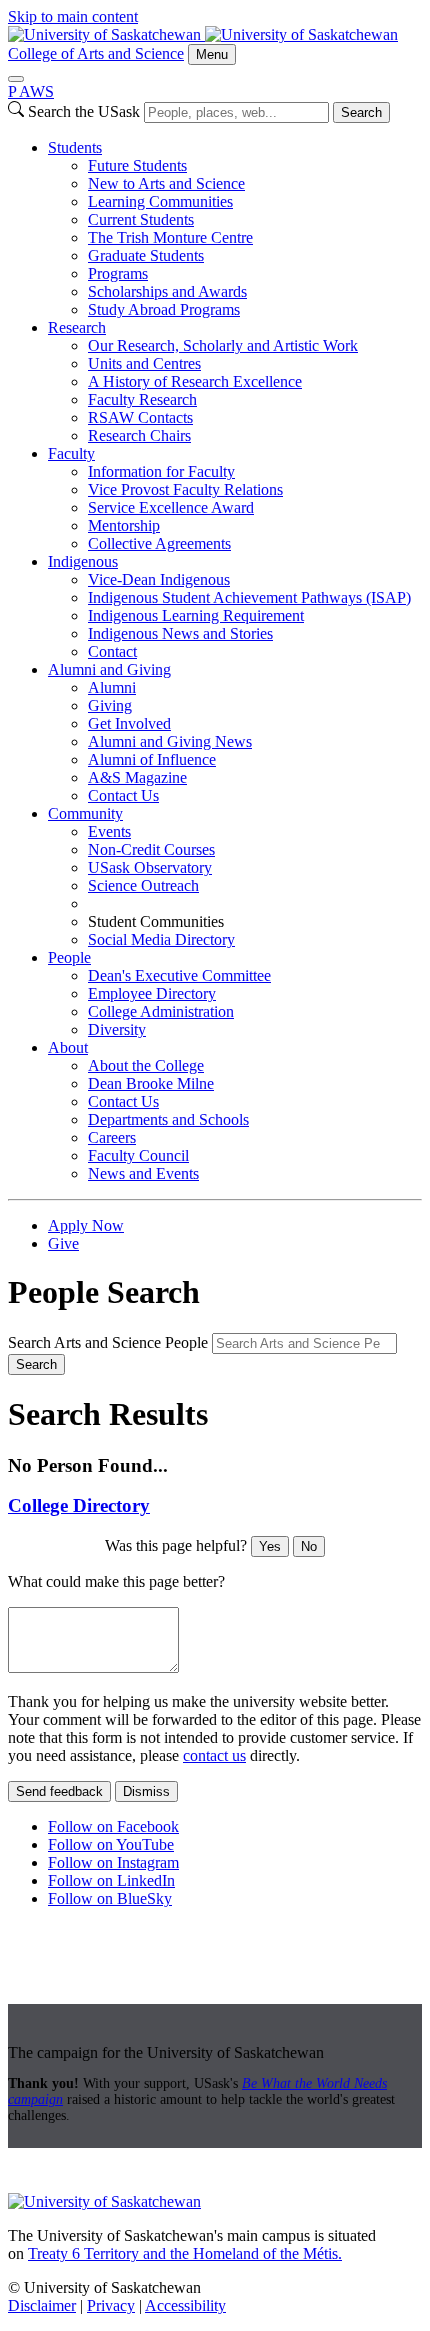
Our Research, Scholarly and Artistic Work (223, 345)
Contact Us (123, 795)
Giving (110, 705)
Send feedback (59, 1791)
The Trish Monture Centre (170, 237)
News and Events (143, 1173)
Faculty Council (138, 1155)
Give (63, 1243)
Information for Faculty (161, 471)
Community (85, 813)
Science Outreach (143, 885)
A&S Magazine (137, 777)
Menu (212, 54)
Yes (270, 1546)
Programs (118, 273)
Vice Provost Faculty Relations (185, 489)
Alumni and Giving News (170, 741)
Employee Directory (152, 993)
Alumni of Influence (152, 759)
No (309, 1546)
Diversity (117, 1029)
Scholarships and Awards (167, 291)
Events (109, 831)
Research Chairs (139, 435)
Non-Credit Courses (151, 849)
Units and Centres (144, 363)
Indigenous (83, 561)
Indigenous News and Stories (180, 633)
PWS (31, 91)
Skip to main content (73, 16)
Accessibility (185, 2305)
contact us (214, 1755)
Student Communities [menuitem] (156, 921)
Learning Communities (160, 201)
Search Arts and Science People (108, 1342)
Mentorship (124, 525)
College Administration (161, 1011)
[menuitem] (235, 229)
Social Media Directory (161, 939)
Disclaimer (42, 2305)
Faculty (71, 453)
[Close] (16, 79)
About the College (146, 1065)
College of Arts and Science (96, 53)
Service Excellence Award (171, 507)
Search (361, 112)
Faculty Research (142, 399)
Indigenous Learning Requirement (196, 615)
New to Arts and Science (166, 183)
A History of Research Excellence (195, 381)
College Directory (79, 1505)
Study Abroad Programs (164, 309)
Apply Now (86, 1225)
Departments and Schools (168, 1119)
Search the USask (84, 111)
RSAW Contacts (140, 417)
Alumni (112, 687)
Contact (112, 651)
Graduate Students (146, 255)
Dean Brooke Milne (151, 1083)
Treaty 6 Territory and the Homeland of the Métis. (185, 2253)
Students (75, 147)
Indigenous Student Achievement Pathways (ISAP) (249, 597)
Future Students (137, 165)
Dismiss (146, 1791)
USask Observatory (150, 867)
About (68, 1047)
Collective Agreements (159, 543)
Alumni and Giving (109, 669)
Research (77, 327)
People (69, 957)
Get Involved (129, 723)
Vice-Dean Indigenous (159, 579)
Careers (112, 1137)
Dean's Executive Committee (179, 975)
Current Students (141, 219)
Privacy (111, 2305)
